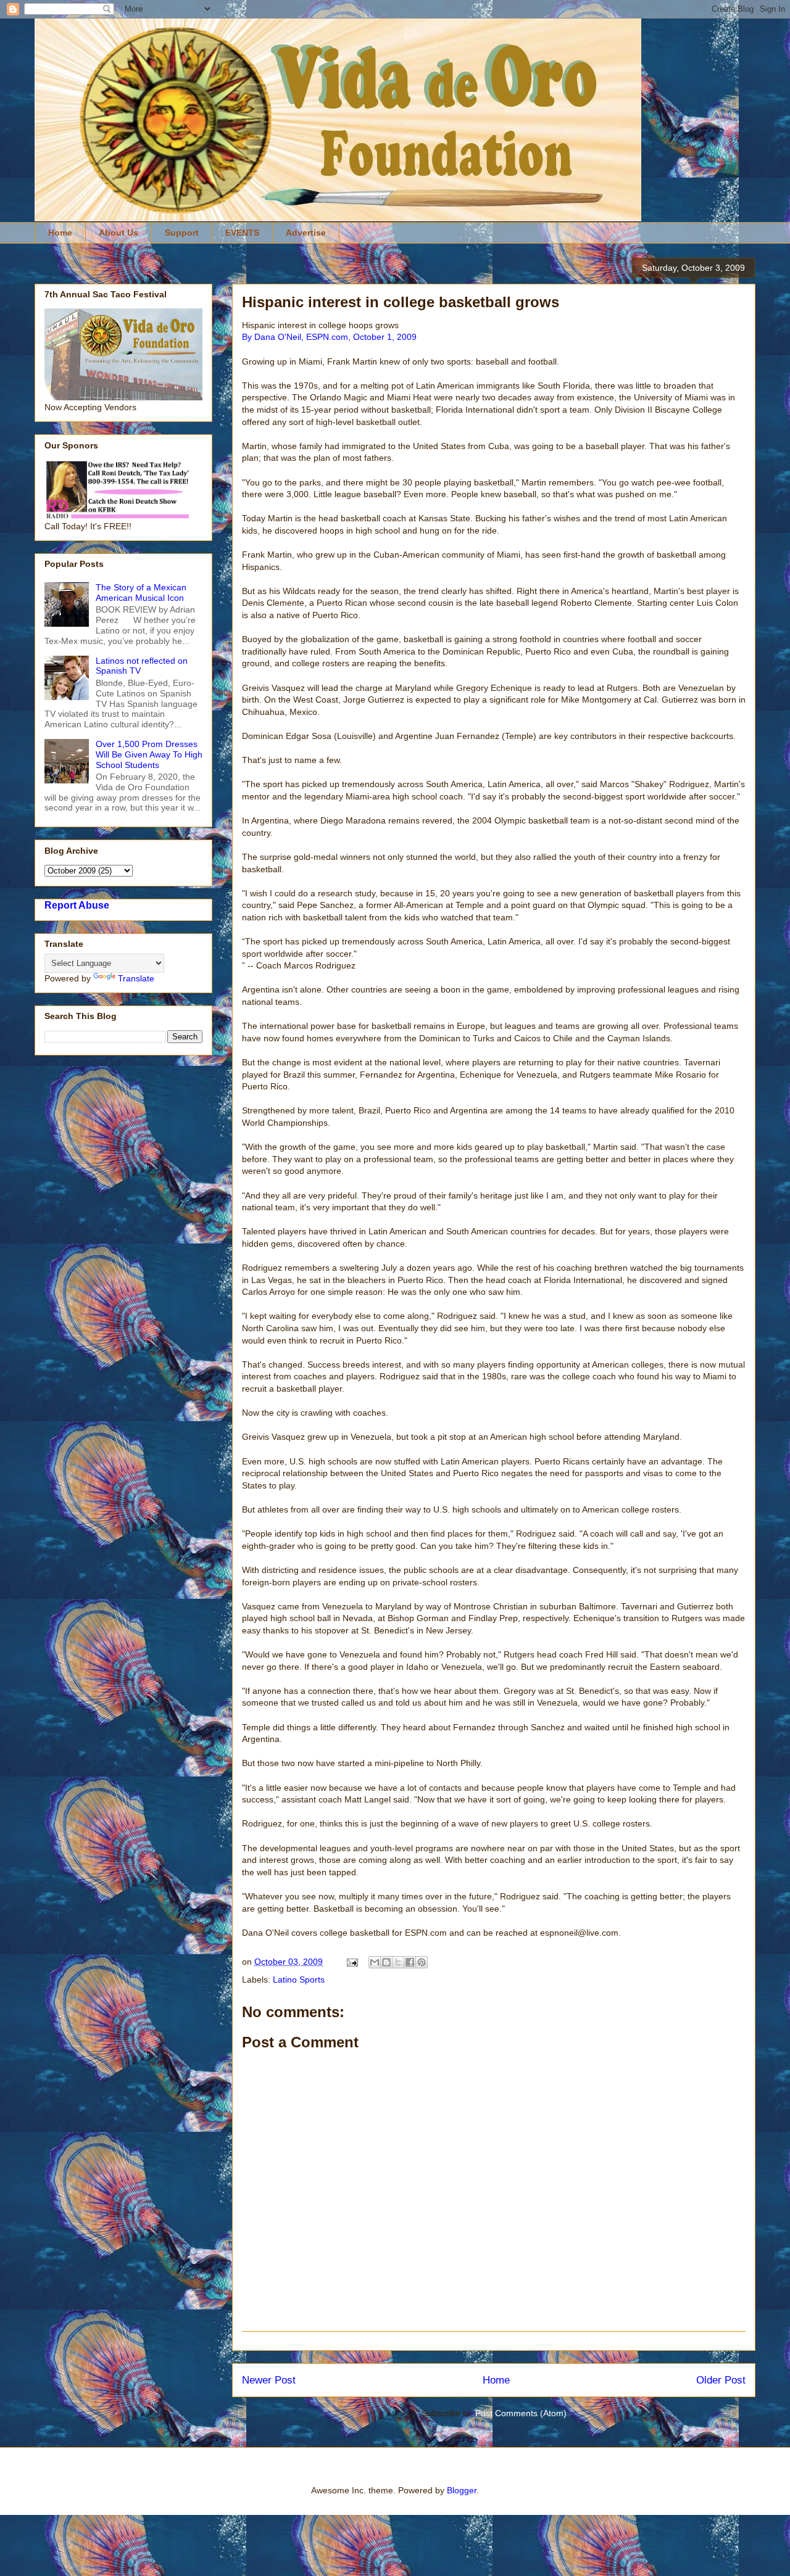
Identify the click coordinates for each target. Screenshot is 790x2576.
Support (182, 233)
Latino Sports (299, 1979)
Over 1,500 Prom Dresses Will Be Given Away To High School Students (149, 754)
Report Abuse (77, 905)
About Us (118, 233)
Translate (136, 978)
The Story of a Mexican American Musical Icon (141, 592)
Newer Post (269, 2380)
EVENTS (242, 233)
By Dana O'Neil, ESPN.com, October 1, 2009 (329, 337)
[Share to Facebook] (410, 1962)
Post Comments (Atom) (521, 2413)
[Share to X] (398, 1962)
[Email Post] (351, 1962)
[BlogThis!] (386, 1962)
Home (60, 233)
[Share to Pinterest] (422, 1962)
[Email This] (375, 1962)
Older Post (721, 2380)
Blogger (462, 2490)
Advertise (306, 233)
